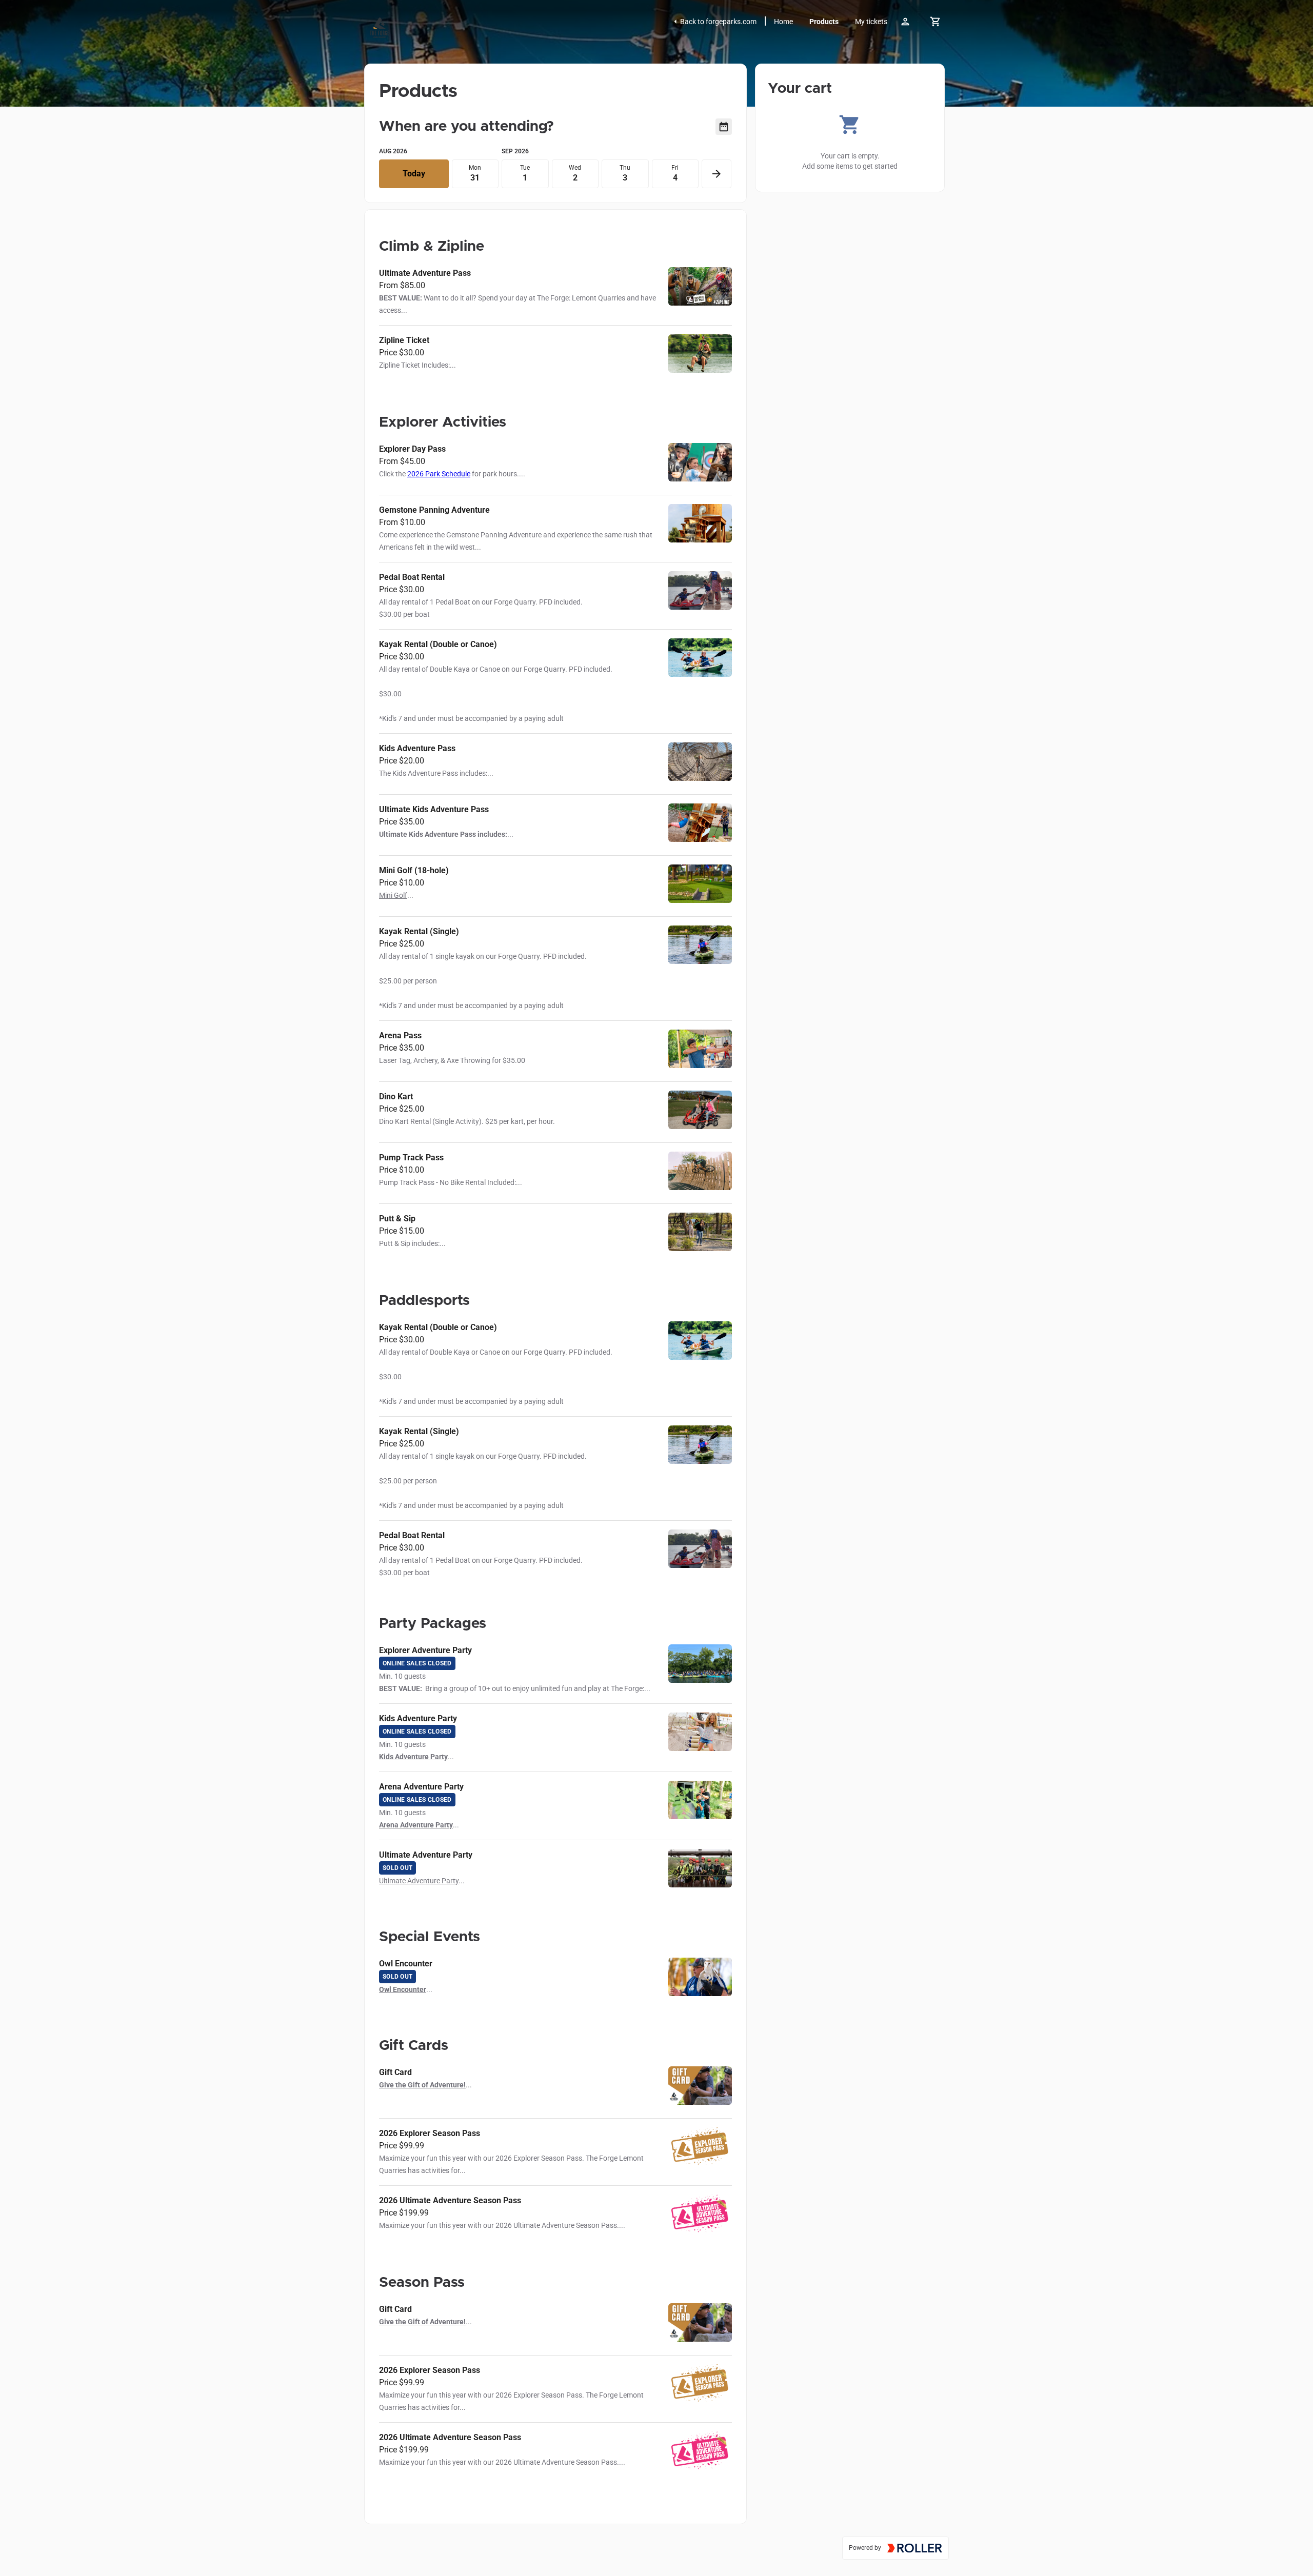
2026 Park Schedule (439, 474)
